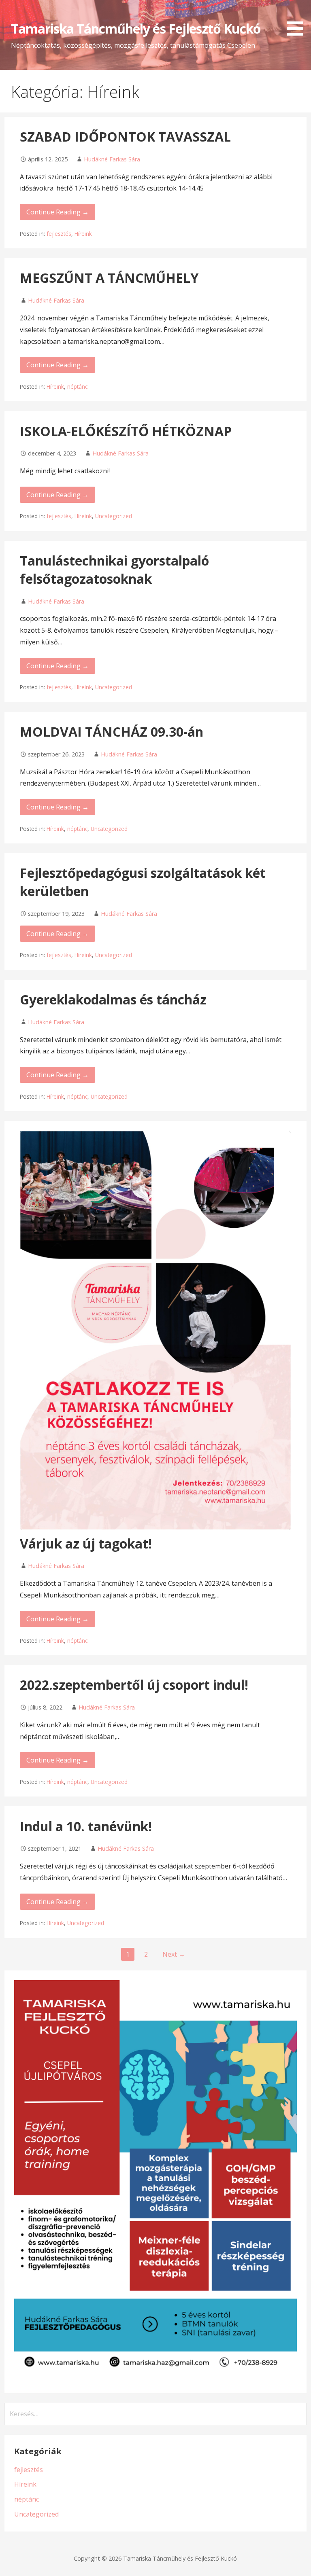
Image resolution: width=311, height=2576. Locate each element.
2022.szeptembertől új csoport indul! (134, 1685)
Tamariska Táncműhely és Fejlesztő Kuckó (136, 29)
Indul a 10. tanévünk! (86, 1826)
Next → (174, 1954)
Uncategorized (114, 516)
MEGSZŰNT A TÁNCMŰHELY (109, 278)
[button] (298, 19)
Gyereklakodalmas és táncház (113, 999)
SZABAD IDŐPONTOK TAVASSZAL (125, 137)
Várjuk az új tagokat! (86, 1543)
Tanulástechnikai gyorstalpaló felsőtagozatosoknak (114, 570)
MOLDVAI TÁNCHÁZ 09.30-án (112, 732)
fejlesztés (59, 234)
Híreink (83, 234)
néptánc (77, 387)
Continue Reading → (58, 212)
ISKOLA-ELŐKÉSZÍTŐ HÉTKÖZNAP (126, 431)
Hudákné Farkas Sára (112, 159)
